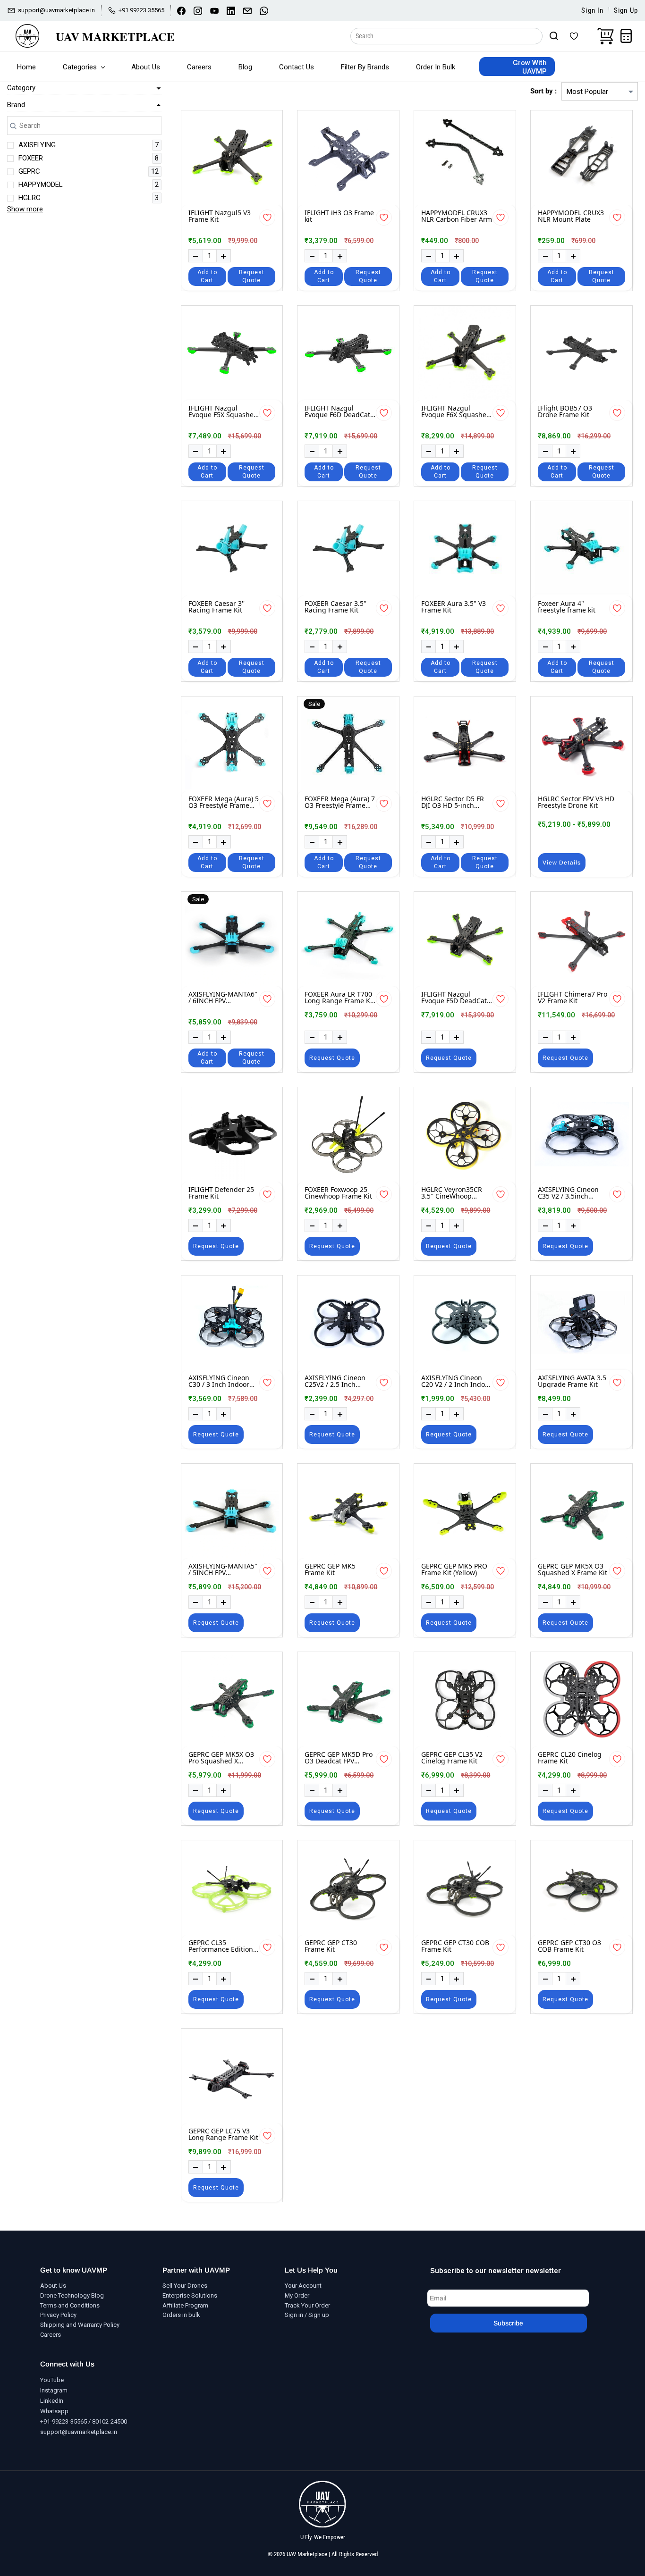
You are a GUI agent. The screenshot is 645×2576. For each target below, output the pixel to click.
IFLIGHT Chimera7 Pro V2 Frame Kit (573, 998)
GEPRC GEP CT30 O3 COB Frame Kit (569, 1946)
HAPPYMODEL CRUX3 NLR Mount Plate (571, 216)
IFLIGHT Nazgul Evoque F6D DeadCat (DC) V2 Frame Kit (337, 412)
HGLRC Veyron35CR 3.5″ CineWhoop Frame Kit (452, 1193)
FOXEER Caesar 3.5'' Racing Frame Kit (335, 607)
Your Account (303, 2286)
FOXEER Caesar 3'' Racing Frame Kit (216, 607)
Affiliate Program (185, 2305)
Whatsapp (54, 2411)
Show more (25, 209)
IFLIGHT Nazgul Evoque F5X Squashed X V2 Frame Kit (223, 412)
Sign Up (626, 11)
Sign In (592, 11)
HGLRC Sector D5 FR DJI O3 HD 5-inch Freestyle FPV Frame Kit (453, 802)
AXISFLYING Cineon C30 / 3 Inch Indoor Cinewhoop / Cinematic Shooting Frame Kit (219, 1381)
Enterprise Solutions (190, 2295)
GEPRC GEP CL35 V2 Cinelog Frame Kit (452, 1758)
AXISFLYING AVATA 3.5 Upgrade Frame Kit (572, 1381)
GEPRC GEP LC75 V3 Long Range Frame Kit (223, 2135)
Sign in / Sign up (307, 2315)
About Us (53, 2286)
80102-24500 (110, 2421)
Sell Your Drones (185, 2286)
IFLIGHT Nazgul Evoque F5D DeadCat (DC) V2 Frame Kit (454, 998)
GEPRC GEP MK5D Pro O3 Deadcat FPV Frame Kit (339, 1758)
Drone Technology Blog (72, 2295)
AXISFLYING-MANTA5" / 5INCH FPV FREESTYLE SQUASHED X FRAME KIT (224, 1570)
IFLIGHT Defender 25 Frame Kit (221, 1193)
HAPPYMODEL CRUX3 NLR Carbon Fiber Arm (457, 216)
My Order (297, 2295)
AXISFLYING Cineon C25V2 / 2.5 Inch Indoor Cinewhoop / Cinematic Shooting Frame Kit (336, 1381)
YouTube (52, 2380)
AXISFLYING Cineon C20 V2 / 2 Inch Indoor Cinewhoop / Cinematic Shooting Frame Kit (456, 1381)
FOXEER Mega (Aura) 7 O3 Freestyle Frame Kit (340, 802)
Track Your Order (307, 2305)
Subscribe (508, 2323)
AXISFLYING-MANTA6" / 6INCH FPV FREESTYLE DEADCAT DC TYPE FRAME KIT (223, 998)
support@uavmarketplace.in (79, 2432)
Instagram (54, 2390)
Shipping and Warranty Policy (80, 2325)
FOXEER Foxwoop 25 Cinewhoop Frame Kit (338, 1193)
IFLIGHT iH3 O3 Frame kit (339, 216)
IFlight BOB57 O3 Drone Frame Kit (565, 412)
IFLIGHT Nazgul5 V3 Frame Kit (220, 216)
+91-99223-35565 (64, 2421)
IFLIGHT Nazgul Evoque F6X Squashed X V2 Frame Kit (456, 412)
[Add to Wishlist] (267, 218)
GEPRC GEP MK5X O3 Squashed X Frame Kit (573, 1570)
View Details (562, 863)
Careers (51, 2335)
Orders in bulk (181, 2315)
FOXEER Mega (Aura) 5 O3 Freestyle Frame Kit (224, 802)
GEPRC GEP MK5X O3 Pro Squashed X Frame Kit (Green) (221, 1758)
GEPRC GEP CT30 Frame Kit (331, 1946)
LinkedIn (52, 2401)
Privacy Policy (58, 2315)
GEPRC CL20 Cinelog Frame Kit (570, 1758)
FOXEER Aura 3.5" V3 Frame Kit (454, 607)
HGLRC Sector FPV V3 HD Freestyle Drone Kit (576, 802)
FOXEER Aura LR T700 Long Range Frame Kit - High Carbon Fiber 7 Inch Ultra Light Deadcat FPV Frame (339, 998)
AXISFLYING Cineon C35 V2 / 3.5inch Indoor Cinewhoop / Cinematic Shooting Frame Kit (569, 1193)
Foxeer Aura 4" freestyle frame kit (567, 607)
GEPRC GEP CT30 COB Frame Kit (455, 1946)
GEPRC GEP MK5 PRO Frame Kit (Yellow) (454, 1570)
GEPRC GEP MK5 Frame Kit (330, 1570)
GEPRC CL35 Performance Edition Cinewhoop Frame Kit (222, 1946)
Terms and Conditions (70, 2305)
